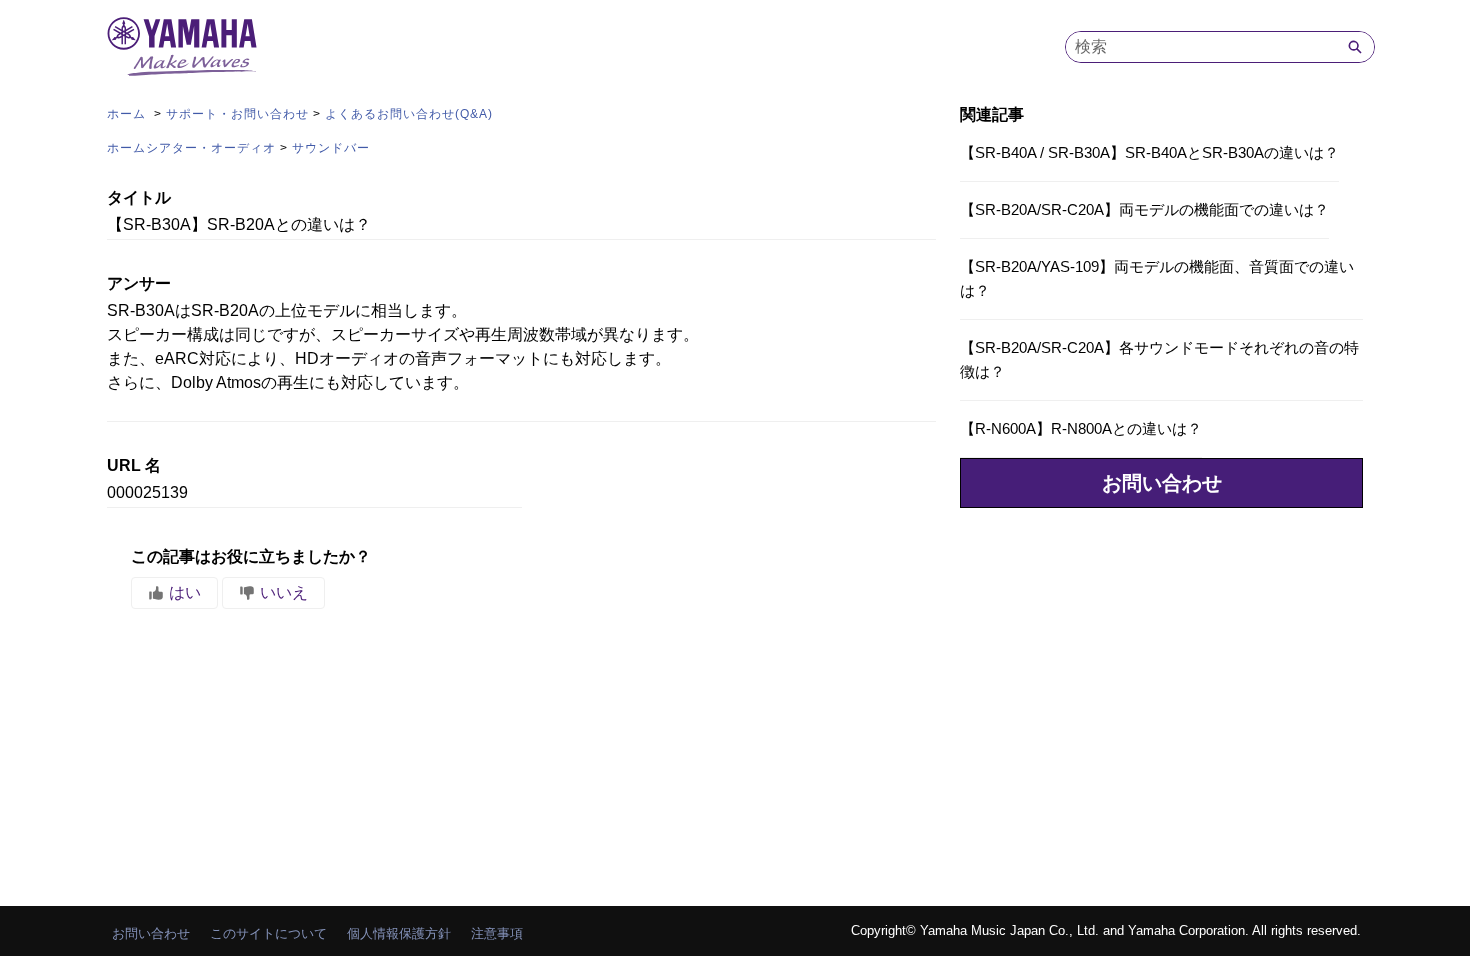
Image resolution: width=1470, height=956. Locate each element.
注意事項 (497, 933)
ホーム (128, 114)
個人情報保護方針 (399, 933)
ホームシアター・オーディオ (191, 148)
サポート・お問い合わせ (237, 114)
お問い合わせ (1162, 483)
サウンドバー (331, 148)
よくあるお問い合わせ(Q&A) (409, 114)
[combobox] (1201, 47)
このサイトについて (268, 933)
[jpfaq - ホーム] (182, 46)
